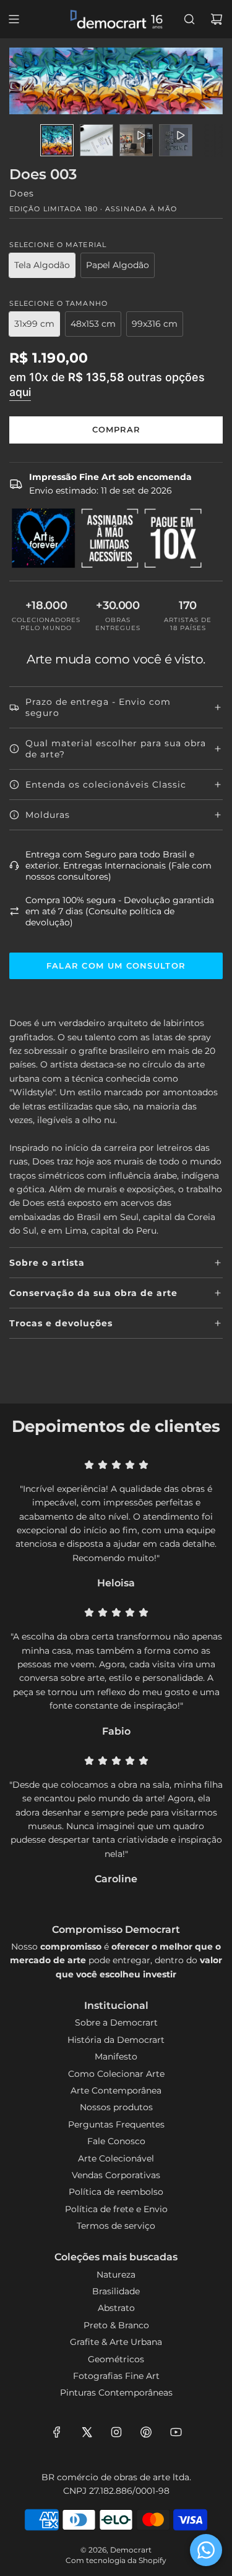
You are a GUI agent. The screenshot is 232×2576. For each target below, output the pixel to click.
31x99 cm (34, 324)
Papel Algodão (118, 265)
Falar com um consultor (116, 966)
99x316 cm (155, 324)
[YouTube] (176, 2432)
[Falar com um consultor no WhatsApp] (206, 2550)
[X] (87, 2432)
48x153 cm (93, 324)
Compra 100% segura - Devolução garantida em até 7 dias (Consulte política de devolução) (120, 911)
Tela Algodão (42, 265)
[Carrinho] (217, 19)
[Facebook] (57, 2432)
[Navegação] (14, 19)
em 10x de (107, 384)
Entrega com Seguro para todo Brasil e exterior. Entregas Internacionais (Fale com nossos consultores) (118, 865)
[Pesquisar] (189, 19)
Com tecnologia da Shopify (116, 2560)
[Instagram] (116, 2432)
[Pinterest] (146, 2432)
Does (22, 193)
